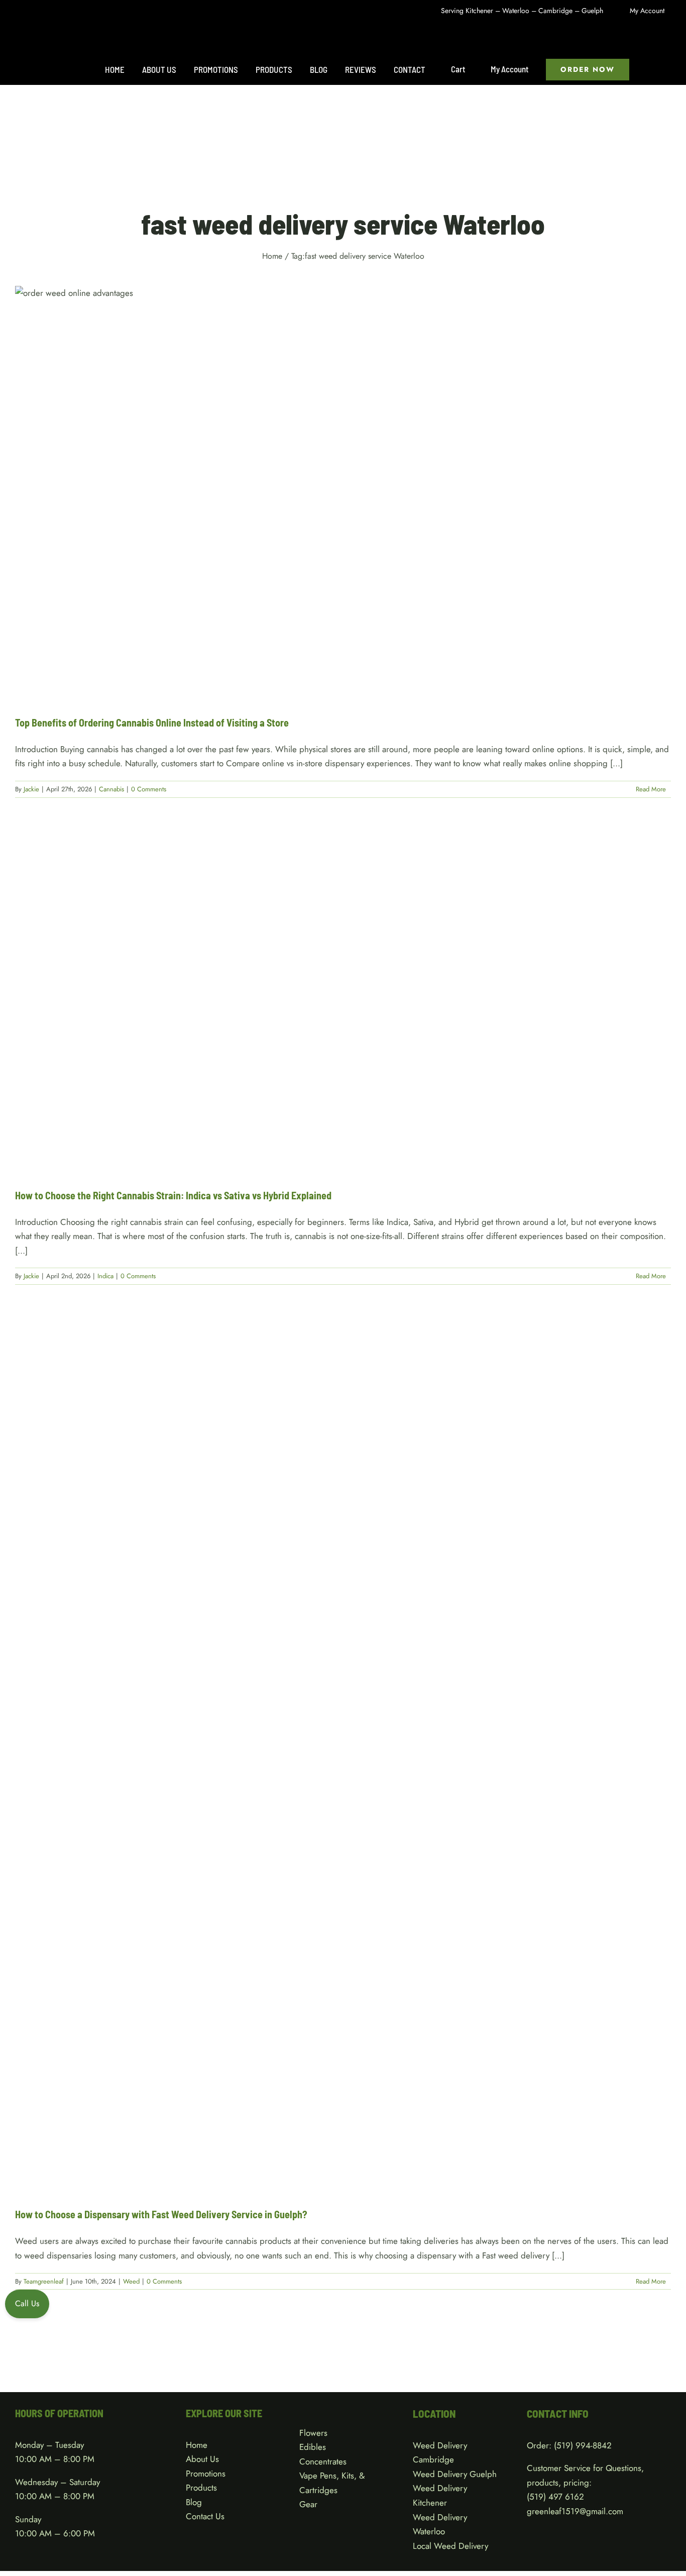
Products (201, 2488)
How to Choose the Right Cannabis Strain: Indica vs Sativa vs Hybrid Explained (173, 1195)
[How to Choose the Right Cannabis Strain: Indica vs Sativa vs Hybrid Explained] (343, 1002)
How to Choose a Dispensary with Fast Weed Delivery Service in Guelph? (161, 2214)
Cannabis (343, 503)
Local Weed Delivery (450, 2546)
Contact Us (205, 2516)
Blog (194, 2502)
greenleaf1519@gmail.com (575, 2511)
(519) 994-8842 (583, 2445)
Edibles (313, 2447)
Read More (651, 789)
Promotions (206, 2474)
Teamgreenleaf (44, 2281)
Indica (343, 1012)
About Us (202, 2459)
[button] (650, 69)
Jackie (31, 789)
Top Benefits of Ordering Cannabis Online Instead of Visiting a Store (152, 723)
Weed (343, 1765)
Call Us (27, 2303)
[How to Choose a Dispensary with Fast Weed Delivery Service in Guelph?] (343, 1755)
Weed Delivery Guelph (455, 2474)
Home (197, 2445)
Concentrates (323, 2461)
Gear (308, 2504)
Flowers (313, 2433)
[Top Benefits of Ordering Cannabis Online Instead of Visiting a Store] (343, 493)
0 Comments (149, 789)
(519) (538, 2497)
